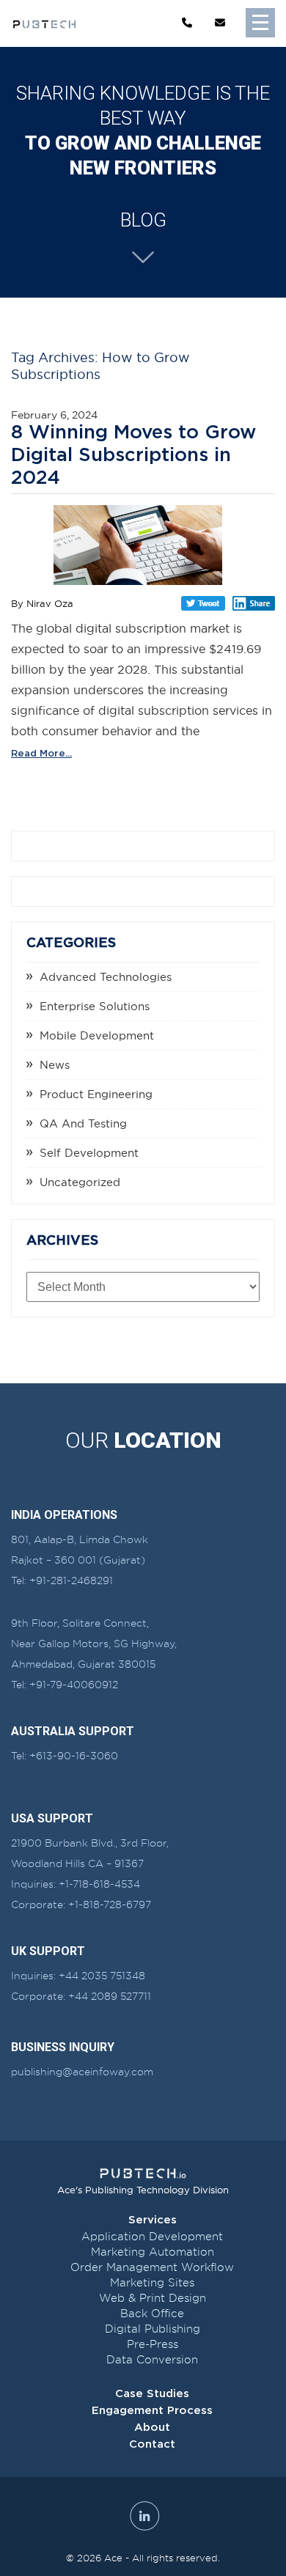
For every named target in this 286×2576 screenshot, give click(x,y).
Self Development (89, 1153)
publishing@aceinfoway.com (82, 2072)
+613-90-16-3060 (74, 1756)
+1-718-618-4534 (99, 1884)
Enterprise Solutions (95, 1006)
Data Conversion (152, 2360)
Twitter (203, 603)
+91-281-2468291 (71, 1580)
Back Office (152, 2314)
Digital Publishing (153, 2329)
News (55, 1065)
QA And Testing (83, 1123)
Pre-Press (153, 2344)
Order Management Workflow (152, 2267)
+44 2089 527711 (110, 1996)
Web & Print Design (153, 2298)
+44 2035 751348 (102, 1976)
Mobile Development (97, 1035)
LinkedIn (254, 603)
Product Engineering (96, 1094)
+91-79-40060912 (74, 1685)
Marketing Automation (153, 2252)
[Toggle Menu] (260, 23)
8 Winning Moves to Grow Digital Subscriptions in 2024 (133, 455)
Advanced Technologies (106, 977)
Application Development (152, 2237)
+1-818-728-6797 (110, 1905)
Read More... (41, 754)
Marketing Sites (152, 2283)
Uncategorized (80, 1182)
